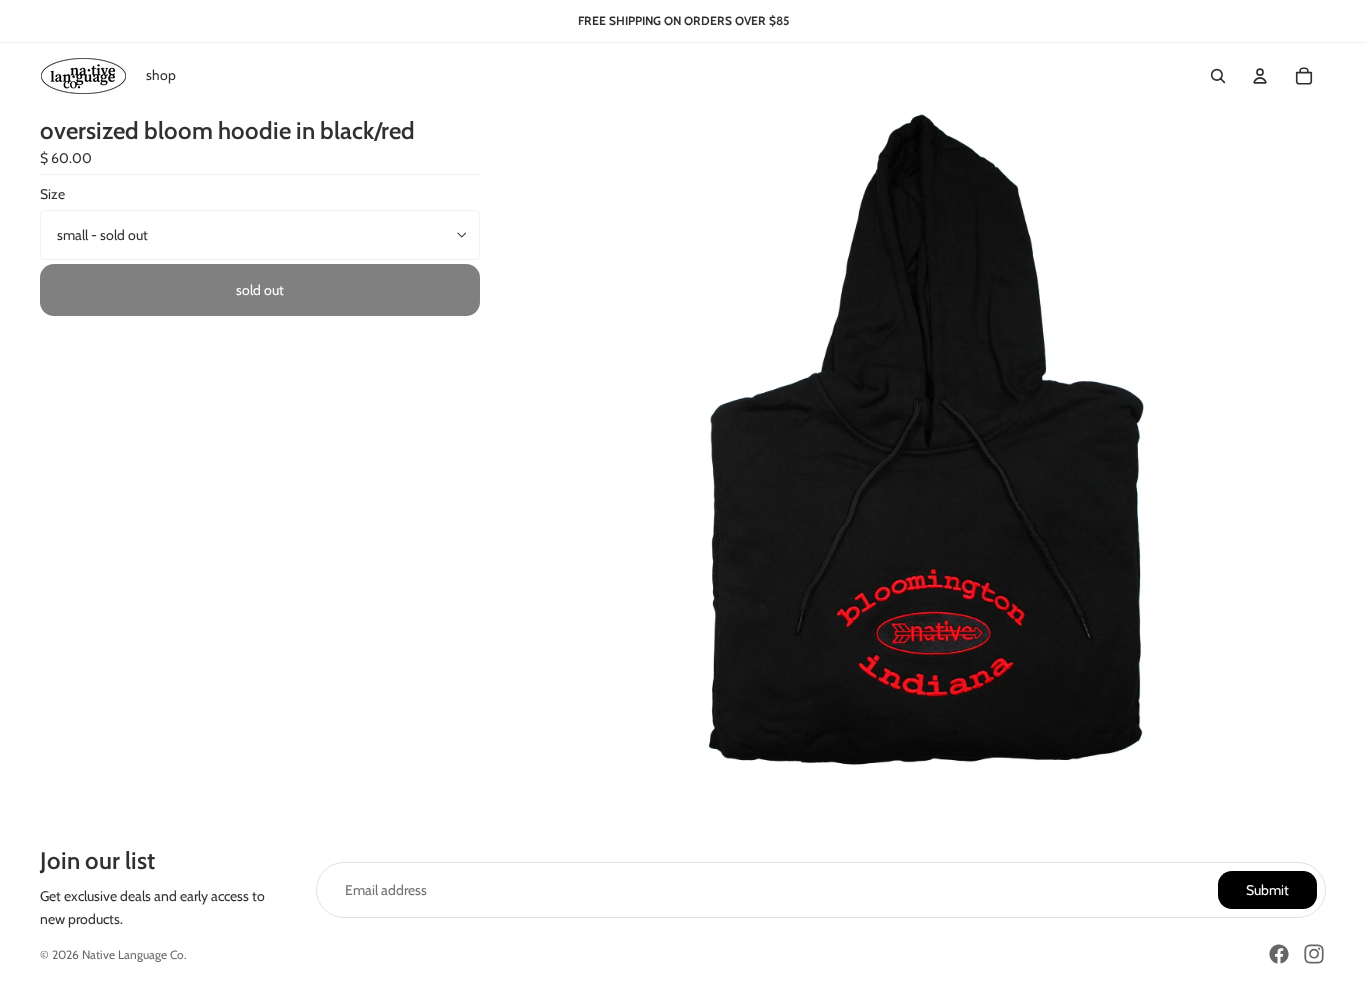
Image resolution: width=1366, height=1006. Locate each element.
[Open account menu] (1260, 76)
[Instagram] (1314, 954)
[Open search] (1218, 76)
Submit (1267, 890)
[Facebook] (1279, 954)
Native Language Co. (134, 954)
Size (52, 194)
